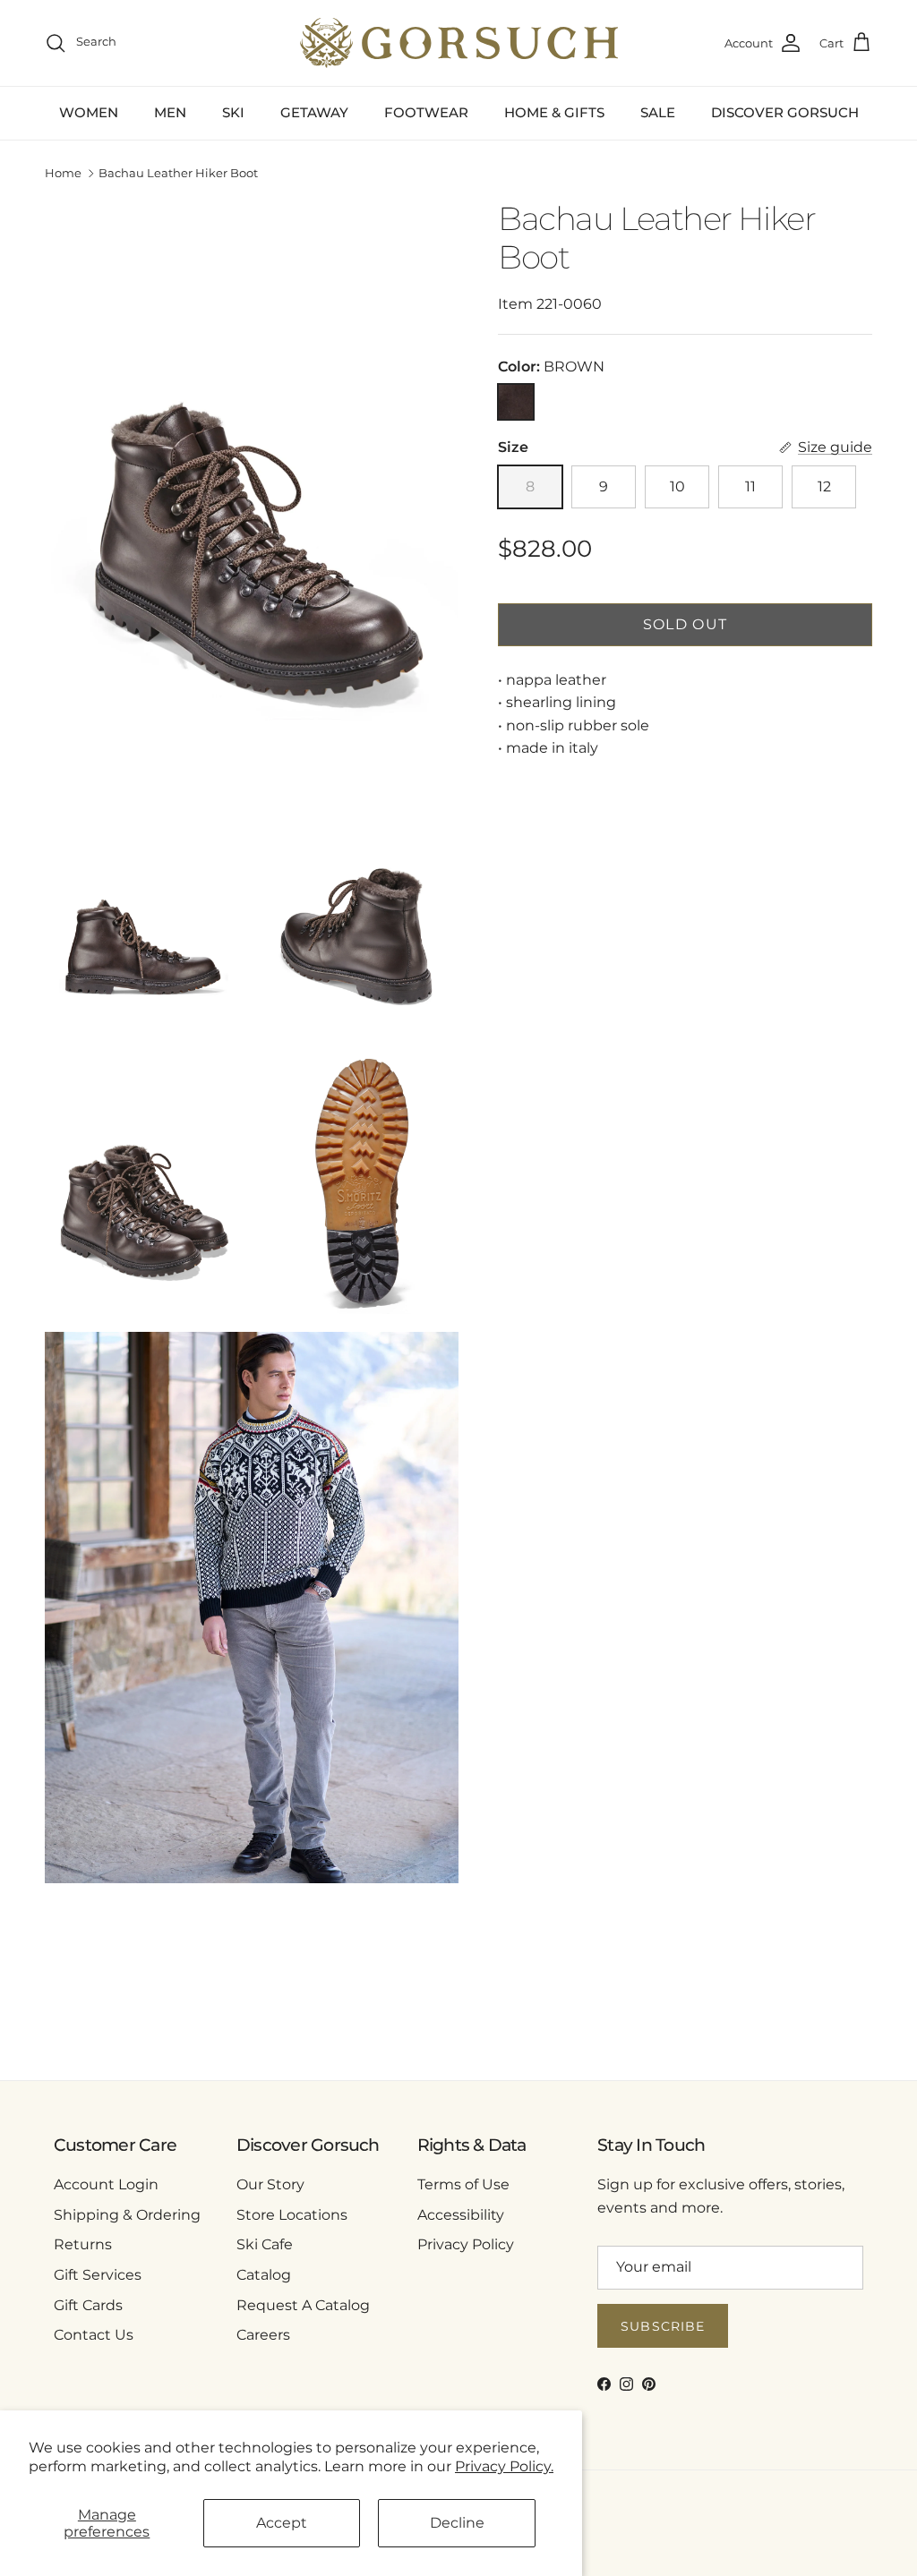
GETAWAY (314, 112)
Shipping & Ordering (127, 2215)
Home (63, 174)
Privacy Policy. (504, 2466)
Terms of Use (463, 2184)
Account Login (106, 2184)
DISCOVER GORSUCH (785, 112)
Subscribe (663, 2326)
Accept (282, 2523)
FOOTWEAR (426, 112)
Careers (263, 2335)
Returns (83, 2244)
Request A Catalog (303, 2305)
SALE (658, 112)
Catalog (264, 2275)
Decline (457, 2523)
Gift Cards (88, 2305)
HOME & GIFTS (554, 112)
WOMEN (89, 112)
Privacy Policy (466, 2244)
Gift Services (98, 2275)
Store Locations (292, 2215)
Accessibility (461, 2215)
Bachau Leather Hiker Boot (178, 174)
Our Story (270, 2184)
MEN (170, 112)
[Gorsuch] (459, 43)
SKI (233, 112)
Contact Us (94, 2335)
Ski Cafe (265, 2244)
